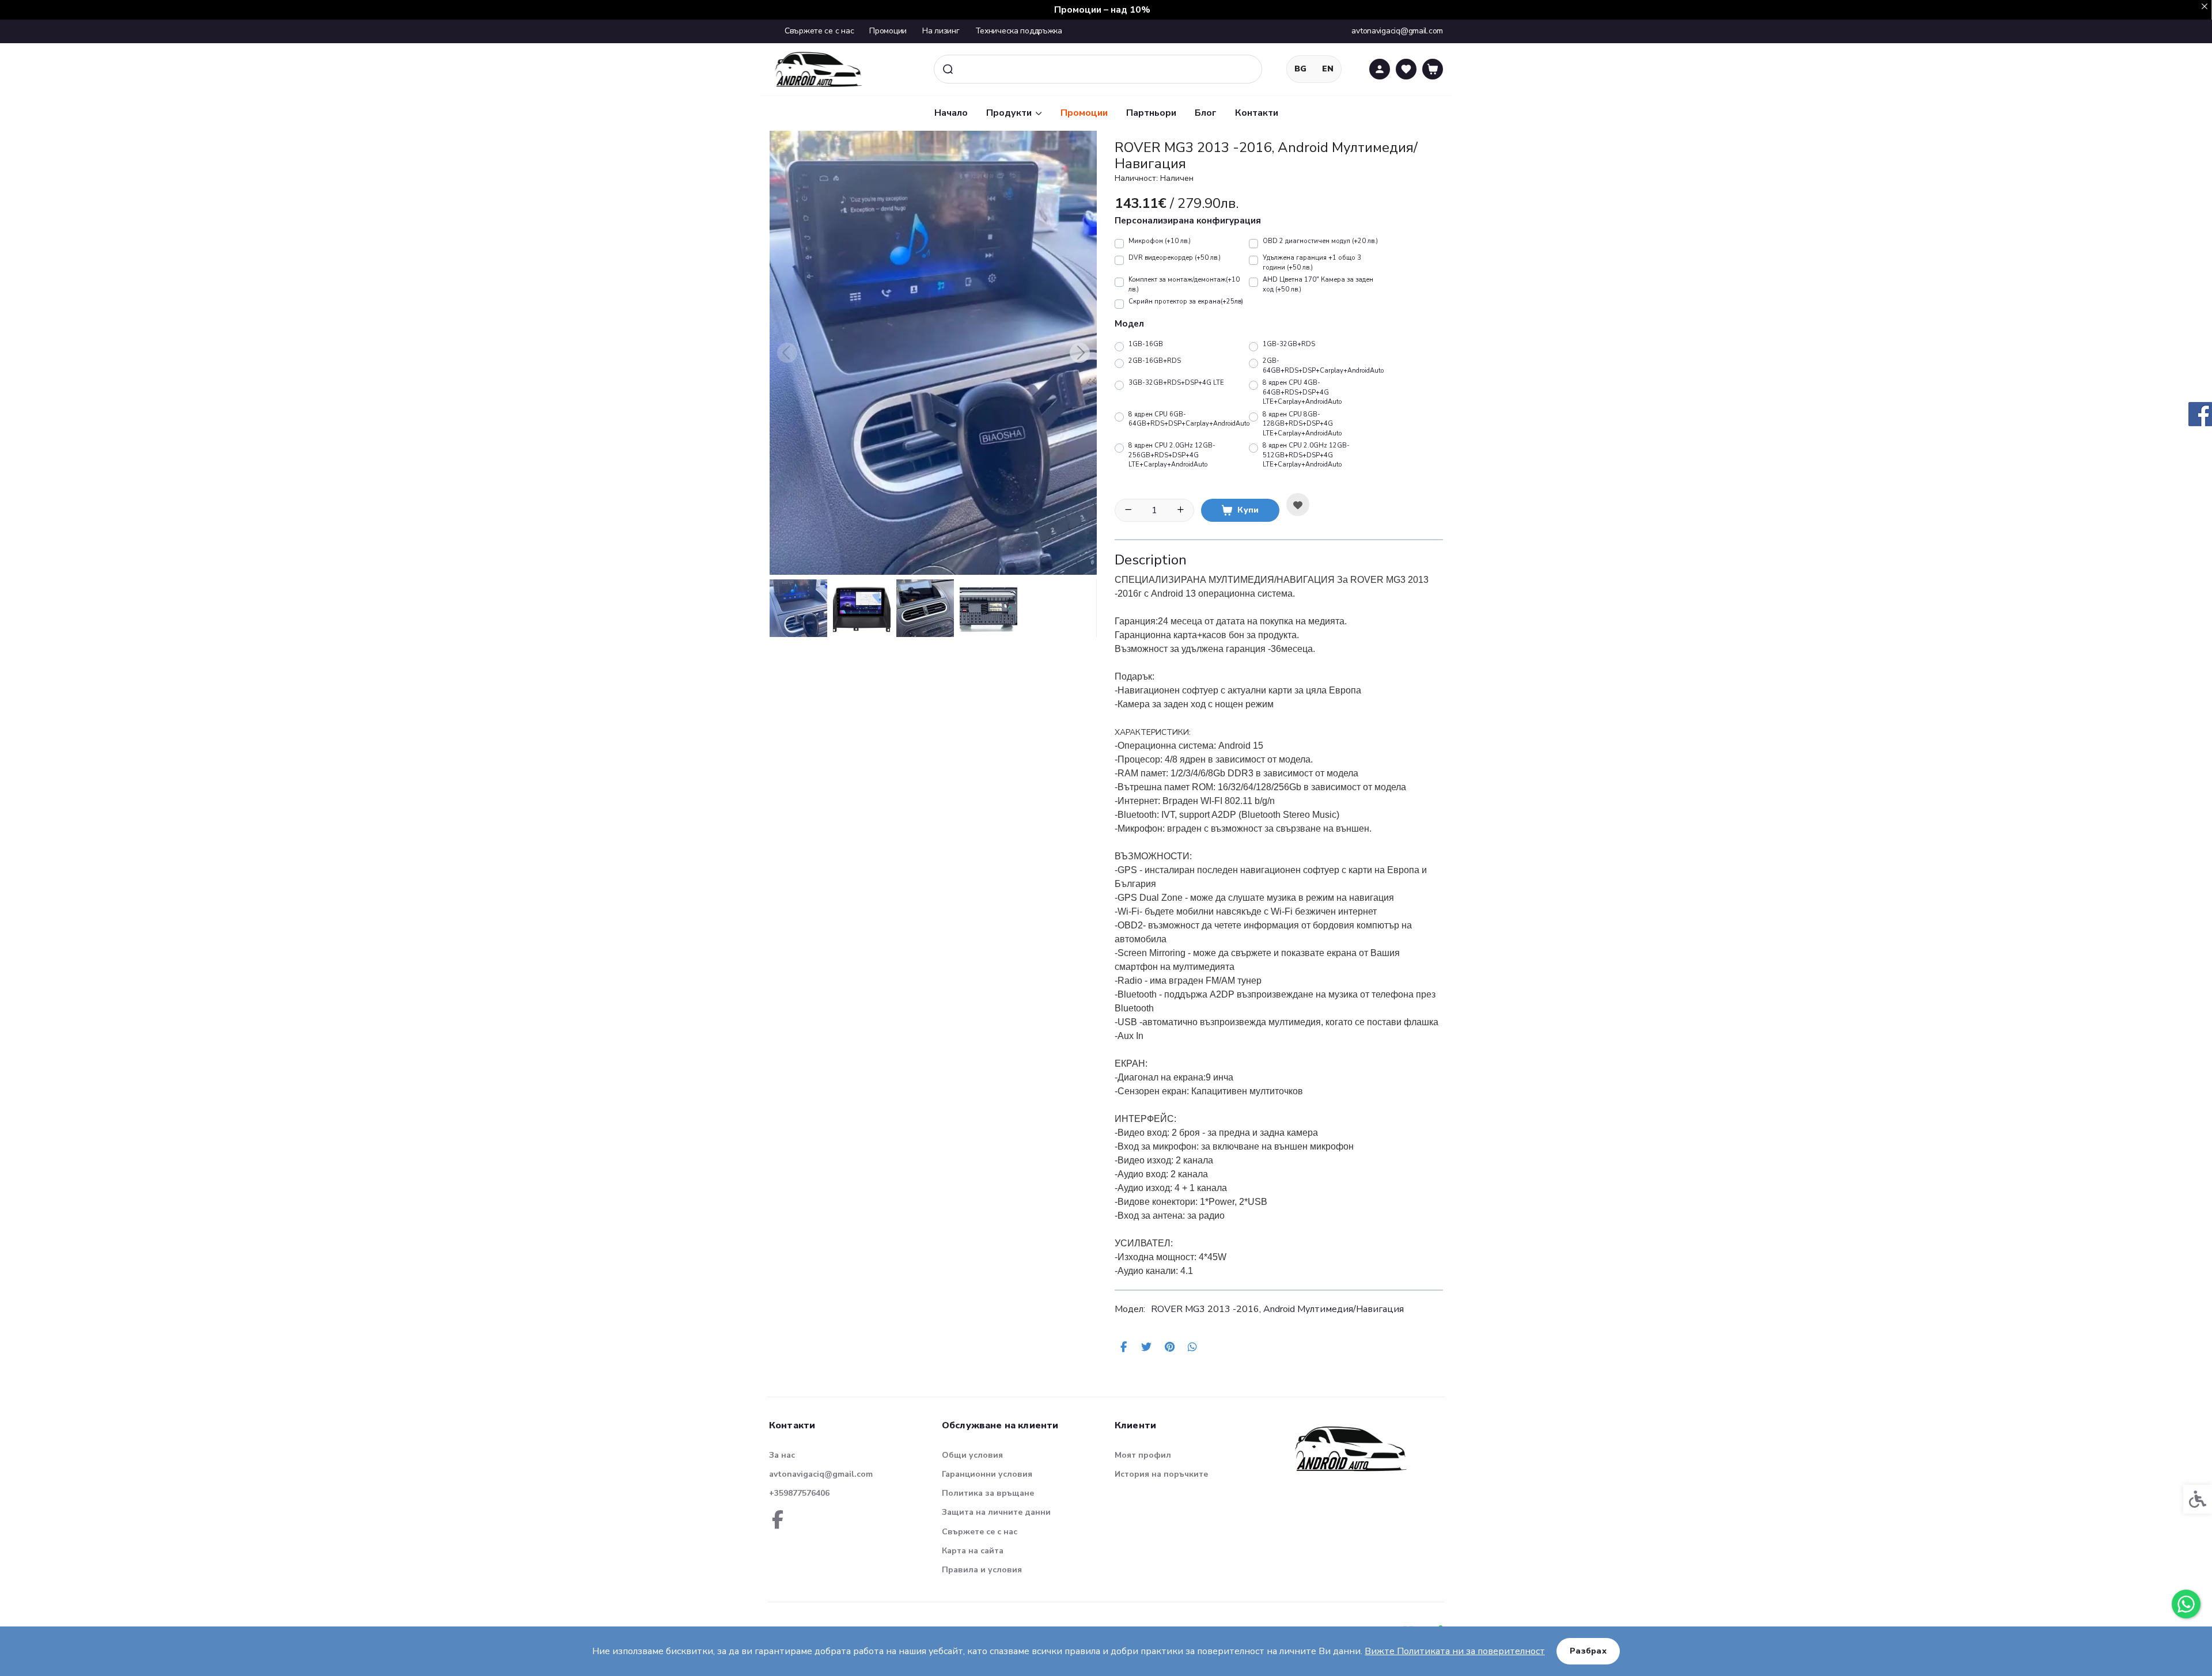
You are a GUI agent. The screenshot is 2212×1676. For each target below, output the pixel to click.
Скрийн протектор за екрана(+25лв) (1186, 302)
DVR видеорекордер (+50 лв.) (1175, 258)
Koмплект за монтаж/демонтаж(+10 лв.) (1184, 285)
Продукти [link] (1009, 113)
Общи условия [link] (972, 1455)
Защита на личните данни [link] (996, 1512)
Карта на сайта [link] (973, 1551)
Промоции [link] (888, 31)
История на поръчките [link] (1161, 1474)
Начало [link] (951, 113)
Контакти (1257, 113)
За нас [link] (782, 1455)
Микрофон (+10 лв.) (1160, 241)
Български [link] (1300, 69)
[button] (798, 608)
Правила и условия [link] (982, 1570)
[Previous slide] (787, 353)
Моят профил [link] (1143, 1455)
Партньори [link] (1151, 113)
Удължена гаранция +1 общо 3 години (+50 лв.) (1312, 263)
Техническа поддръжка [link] (1019, 31)
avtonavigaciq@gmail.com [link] (821, 1474)
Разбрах (1588, 1651)
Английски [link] (1328, 69)
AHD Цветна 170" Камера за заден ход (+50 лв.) (1318, 285)
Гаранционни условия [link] (987, 1474)
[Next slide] (1080, 353)
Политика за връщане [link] (988, 1493)
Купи (1248, 510)
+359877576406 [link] (799, 1493)
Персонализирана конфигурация (1188, 221)
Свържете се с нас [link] (819, 31)
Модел (1129, 324)
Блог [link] (1206, 113)
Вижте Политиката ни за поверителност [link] (1455, 1651)
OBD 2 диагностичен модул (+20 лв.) (1320, 241)
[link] (2186, 1604)
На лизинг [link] (941, 31)
